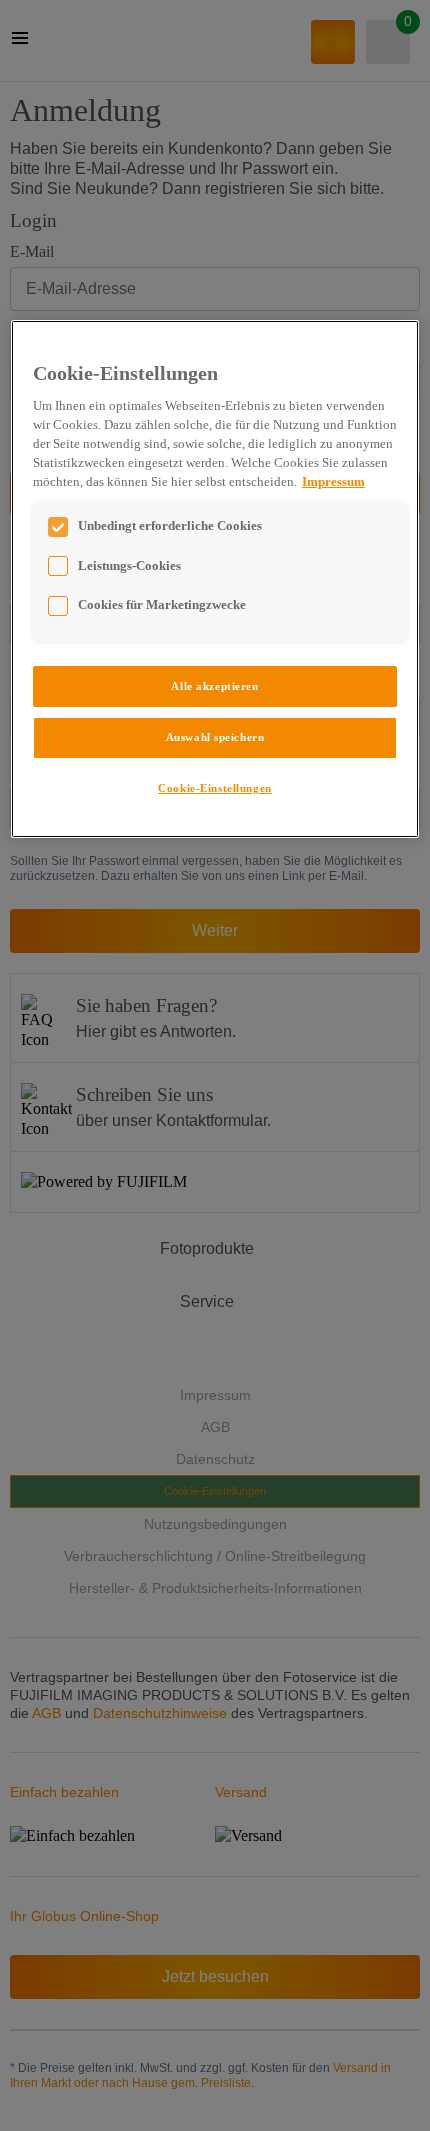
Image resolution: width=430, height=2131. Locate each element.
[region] (215, 579)
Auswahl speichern (215, 737)
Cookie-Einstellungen (214, 788)
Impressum (333, 482)
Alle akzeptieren (214, 686)
